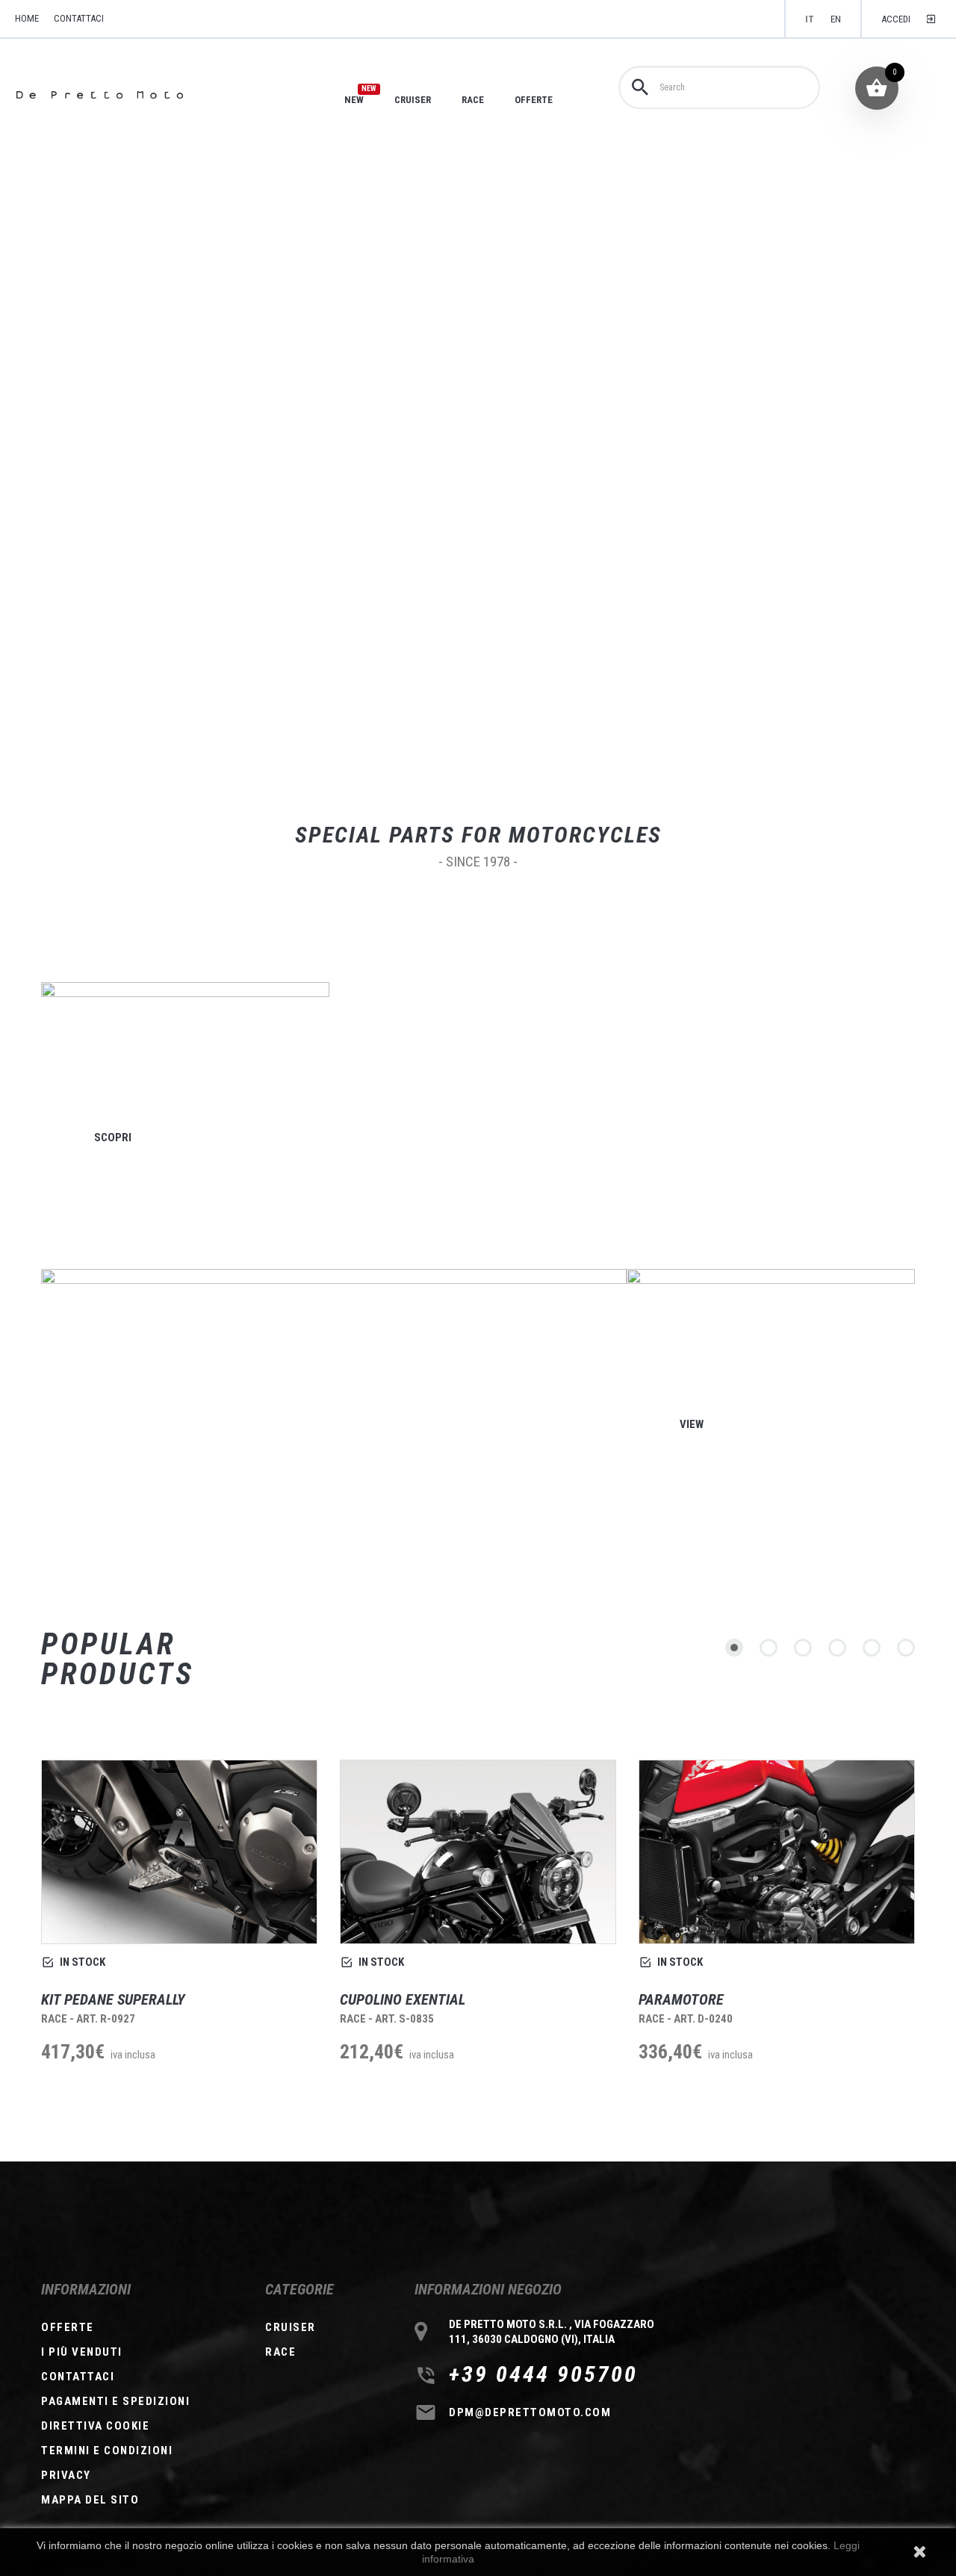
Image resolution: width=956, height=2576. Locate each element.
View (692, 1424)
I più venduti (82, 2352)
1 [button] (734, 1648)
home (27, 18)
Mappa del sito (90, 2500)
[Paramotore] (777, 1852)
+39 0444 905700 (543, 2374)
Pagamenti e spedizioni (115, 2401)
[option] (179, 1931)
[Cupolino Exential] (478, 1852)
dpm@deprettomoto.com (530, 2412)
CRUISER (413, 100)
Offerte (68, 2327)
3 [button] (803, 1648)
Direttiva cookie (95, 2426)
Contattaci (79, 18)
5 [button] (872, 1648)
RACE (473, 100)
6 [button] (906, 1648)
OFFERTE (534, 100)
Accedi (896, 19)
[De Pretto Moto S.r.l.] (121, 95)
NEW (354, 99)
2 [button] (769, 1648)
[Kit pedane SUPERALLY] (179, 1852)
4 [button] (837, 1648)
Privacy (66, 2475)
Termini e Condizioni (107, 2451)
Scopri (113, 1137)
